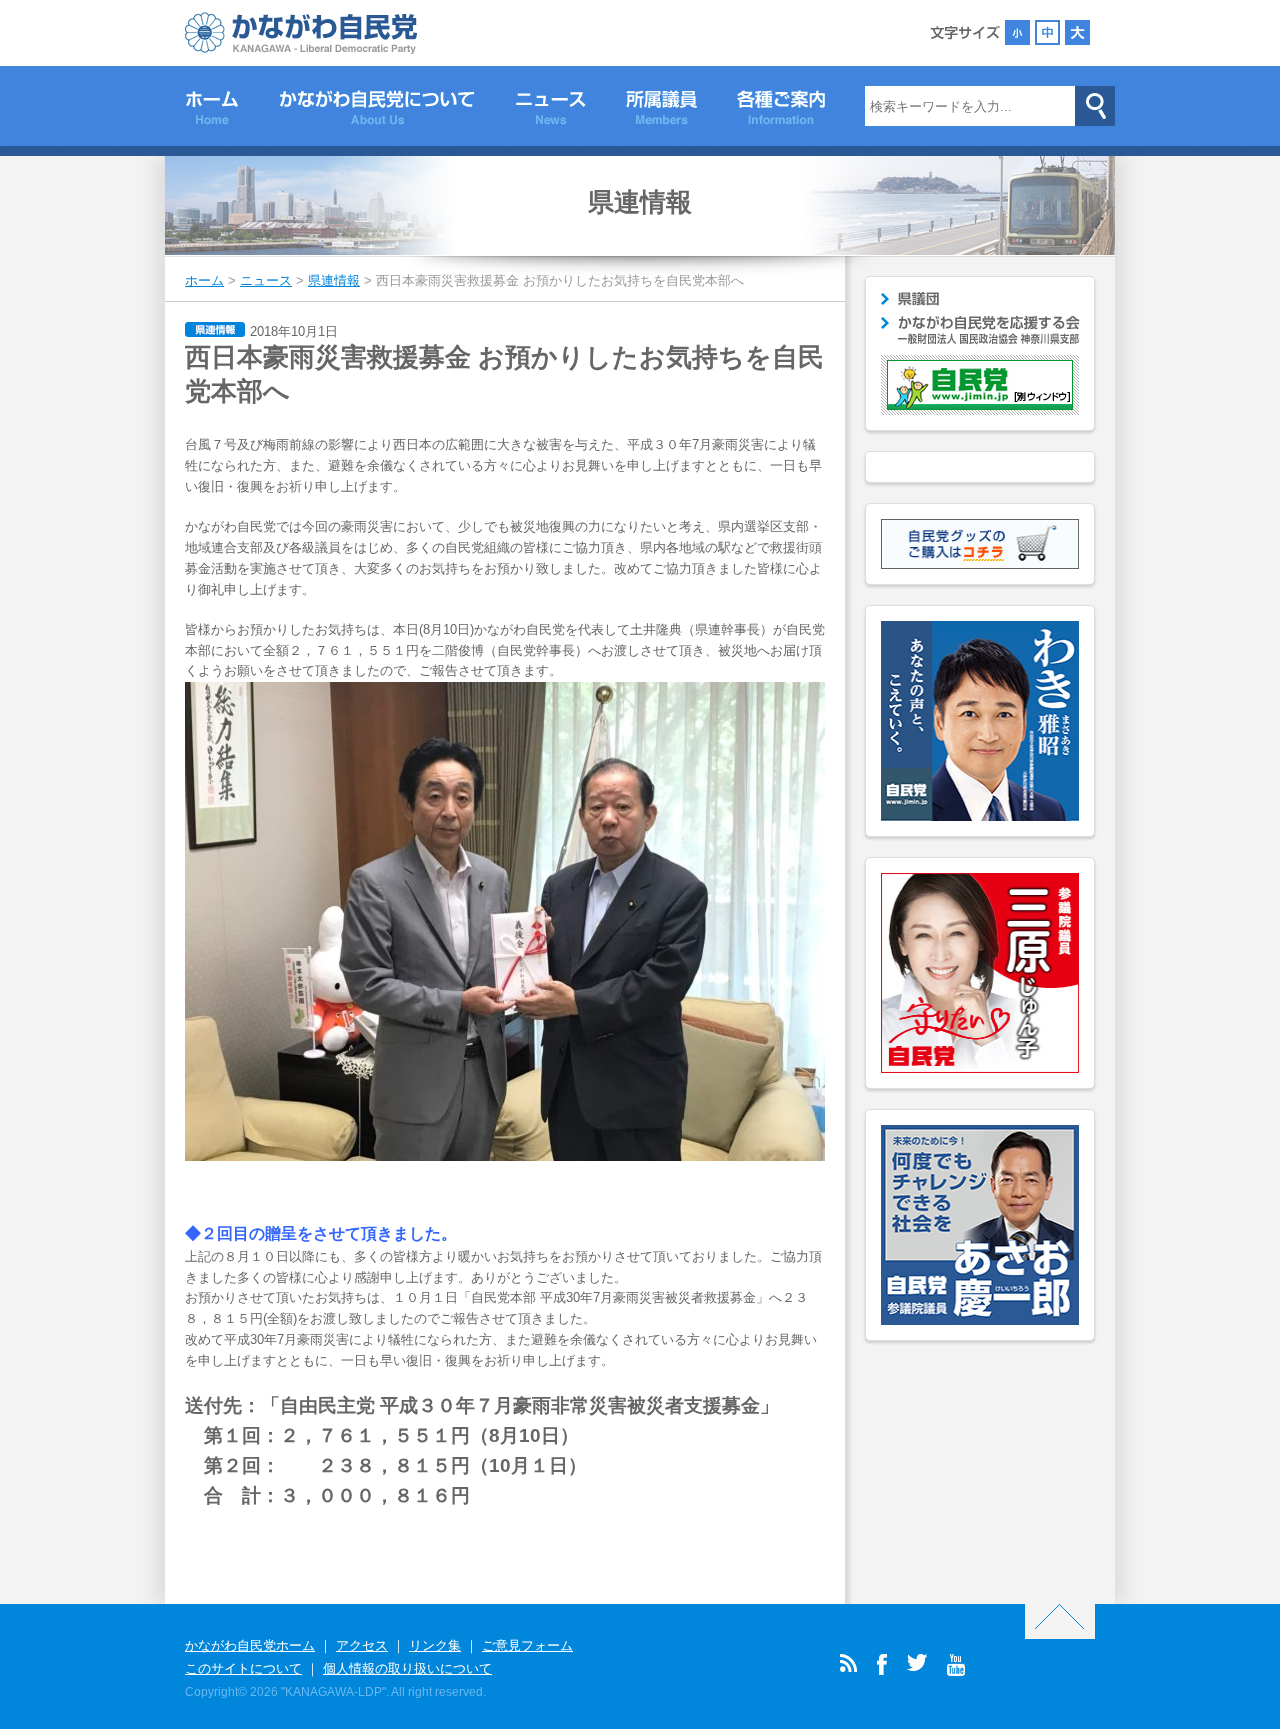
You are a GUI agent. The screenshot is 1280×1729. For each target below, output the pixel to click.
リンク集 (435, 1645)
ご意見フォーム (527, 1645)
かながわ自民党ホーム (250, 1645)
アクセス (362, 1645)
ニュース (550, 111)
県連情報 (640, 202)
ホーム (212, 111)
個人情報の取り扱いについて (407, 1668)
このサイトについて (243, 1668)
